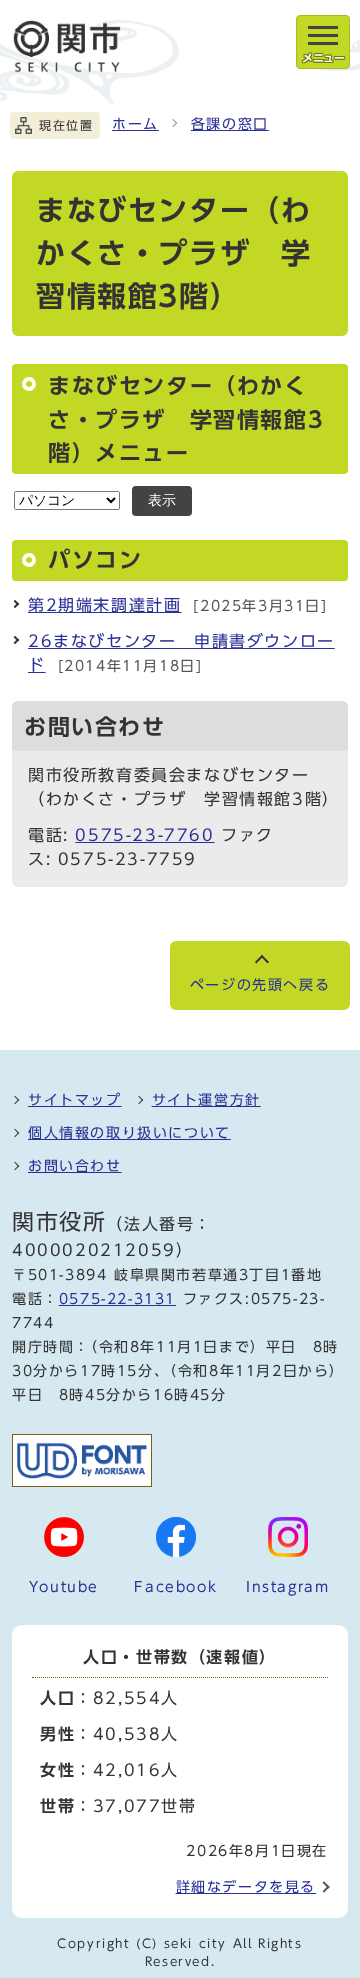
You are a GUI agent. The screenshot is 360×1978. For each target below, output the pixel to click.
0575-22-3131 (117, 1299)
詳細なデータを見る (246, 1887)
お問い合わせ (75, 1166)
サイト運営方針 (206, 1100)
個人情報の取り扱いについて (129, 1133)
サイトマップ (75, 1100)
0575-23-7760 (144, 835)
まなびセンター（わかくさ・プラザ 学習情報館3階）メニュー (186, 420)
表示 (162, 500)
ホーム (135, 124)
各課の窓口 (230, 124)
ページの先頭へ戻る (260, 985)
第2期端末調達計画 (104, 605)
